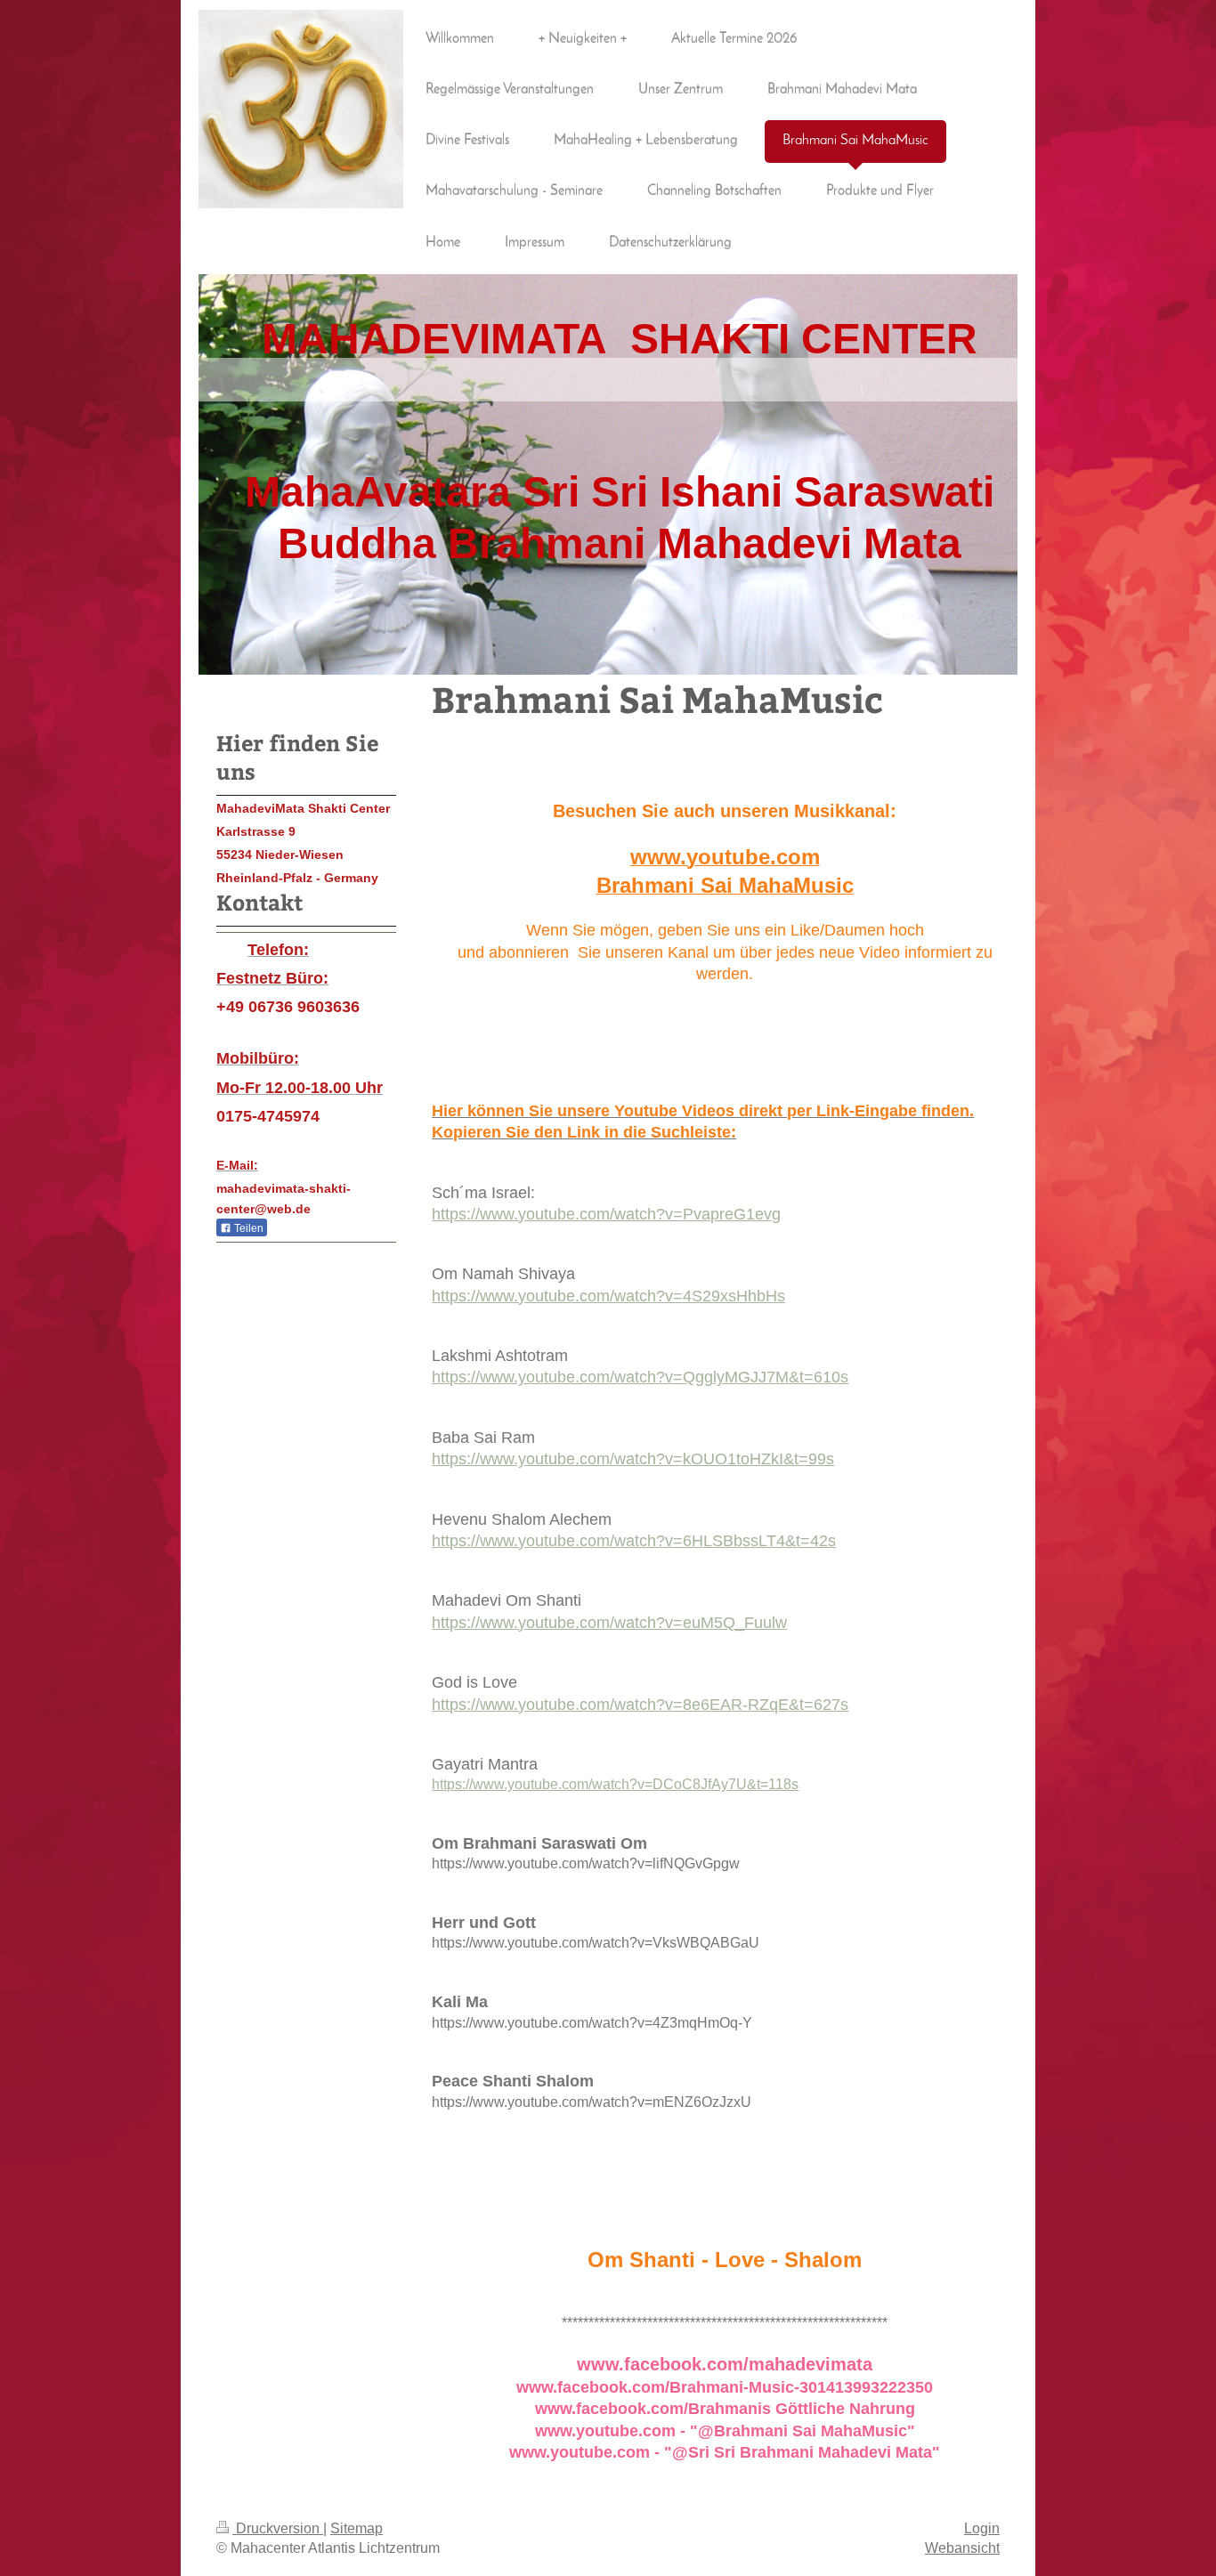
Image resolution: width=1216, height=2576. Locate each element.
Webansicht (962, 2548)
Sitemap (357, 2528)
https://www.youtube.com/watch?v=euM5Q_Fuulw (609, 1622)
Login (982, 2528)
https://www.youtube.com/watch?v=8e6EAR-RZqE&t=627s (640, 1704)
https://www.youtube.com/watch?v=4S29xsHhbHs (608, 1296)
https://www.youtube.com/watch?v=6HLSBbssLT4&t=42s (634, 1540)
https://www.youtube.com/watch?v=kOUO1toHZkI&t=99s (633, 1458)
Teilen (247, 1228)
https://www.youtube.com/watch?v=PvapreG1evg (606, 1214)
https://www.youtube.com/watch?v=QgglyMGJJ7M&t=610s (640, 1377)
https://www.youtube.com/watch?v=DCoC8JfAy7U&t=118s (615, 1784)
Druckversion (278, 2528)
